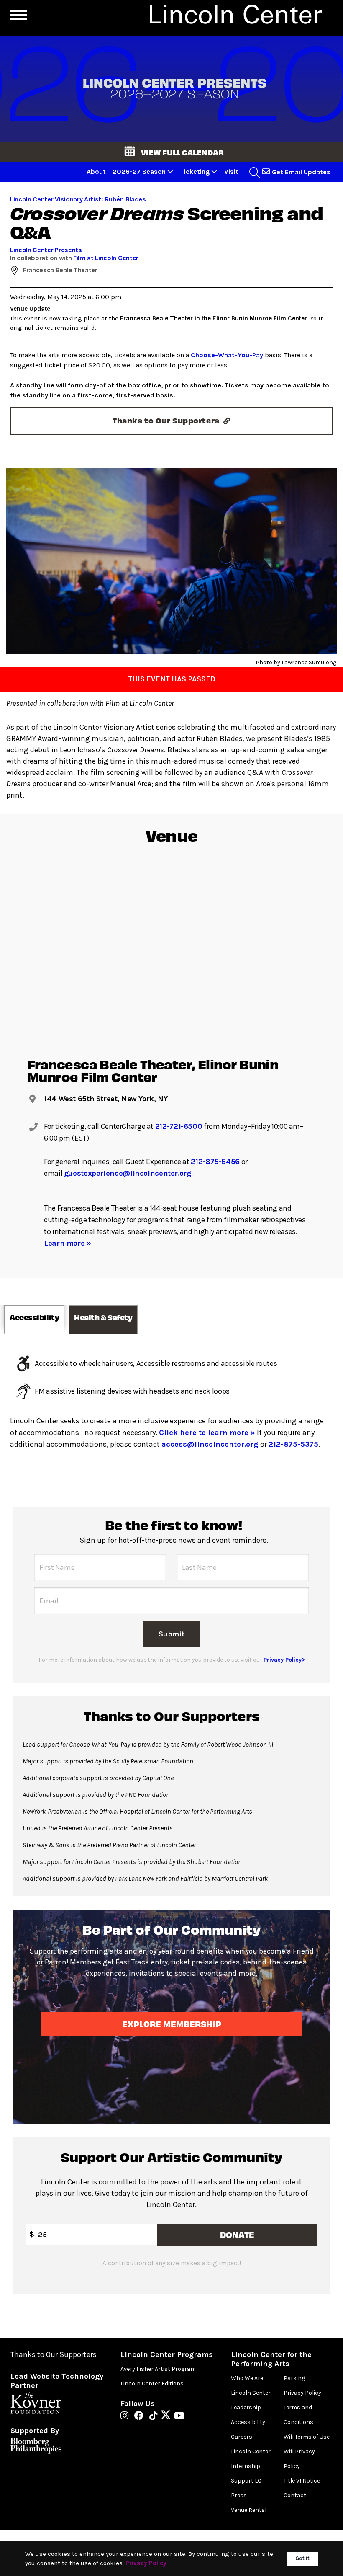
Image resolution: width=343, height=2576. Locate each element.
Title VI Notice (302, 2481)
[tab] (34, 1320)
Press (239, 2495)
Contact (295, 2495)
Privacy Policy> (284, 1660)
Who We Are (247, 2378)
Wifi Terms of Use (307, 2437)
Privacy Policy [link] (146, 2563)
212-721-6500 (179, 1126)
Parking (294, 2378)
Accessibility (248, 2422)
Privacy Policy (302, 2393)
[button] (171, 152)
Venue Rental (249, 2510)
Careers (242, 2437)
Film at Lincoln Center (106, 258)
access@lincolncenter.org (211, 1444)
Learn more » (68, 1243)
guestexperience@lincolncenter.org (128, 1173)
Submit (171, 1634)
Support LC (246, 2481)
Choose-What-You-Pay (227, 355)
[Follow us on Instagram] (127, 2416)
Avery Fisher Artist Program (158, 2369)
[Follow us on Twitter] (168, 2416)
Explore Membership (171, 2024)
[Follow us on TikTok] (155, 2416)
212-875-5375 (293, 1444)
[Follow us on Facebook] (141, 2416)
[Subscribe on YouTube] (179, 2416)
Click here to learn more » (207, 1433)
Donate (237, 2234)
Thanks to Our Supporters (54, 2355)
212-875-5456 (215, 1162)
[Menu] (19, 15)
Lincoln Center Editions (152, 2384)
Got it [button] (302, 2558)
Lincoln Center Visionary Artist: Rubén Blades (78, 199)
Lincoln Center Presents (46, 250)
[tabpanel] (171, 1411)
